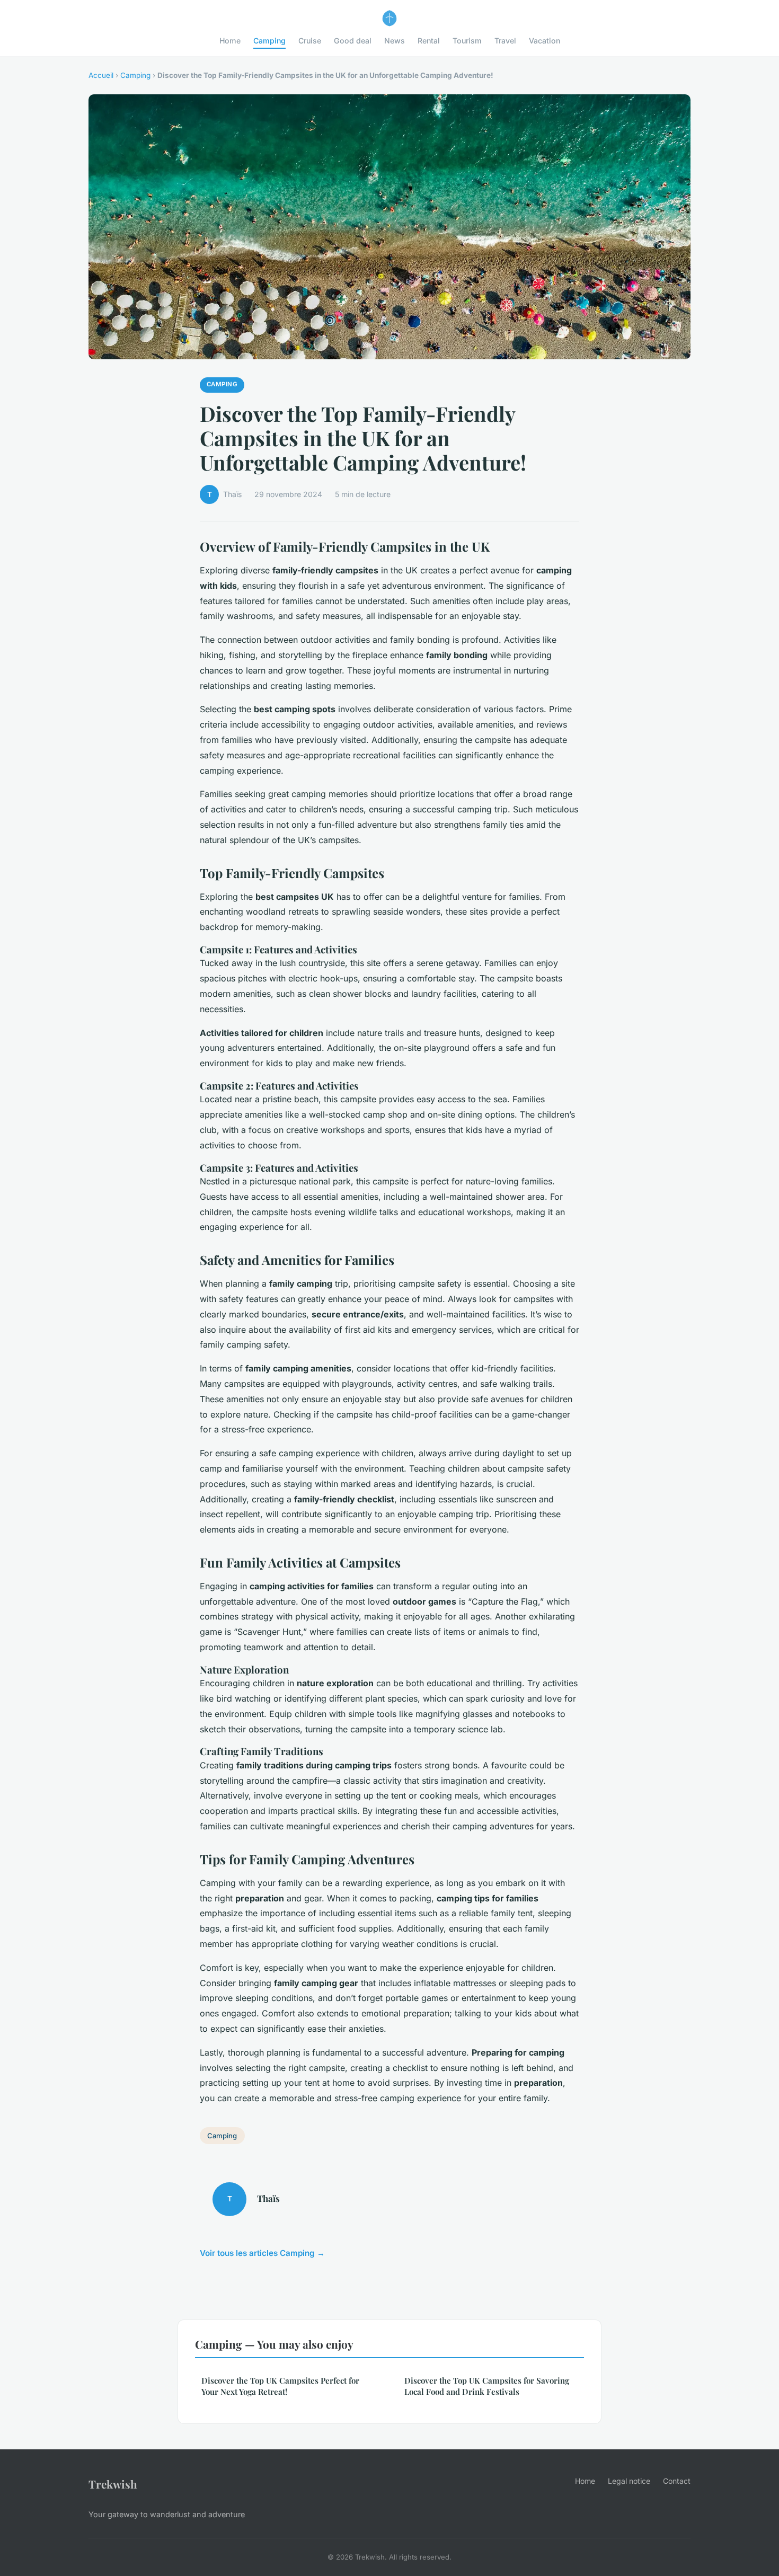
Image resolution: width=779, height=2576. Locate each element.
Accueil (101, 75)
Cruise (310, 41)
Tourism (467, 41)
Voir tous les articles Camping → (262, 2253)
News (395, 41)
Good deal (353, 41)
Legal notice (629, 2481)
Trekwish (113, 2484)
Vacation (545, 41)
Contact (677, 2481)
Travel (505, 41)
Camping (269, 41)
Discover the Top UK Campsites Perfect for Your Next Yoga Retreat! (280, 2386)
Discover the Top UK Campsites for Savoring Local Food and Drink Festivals (487, 2386)
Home (230, 41)
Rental (429, 41)
